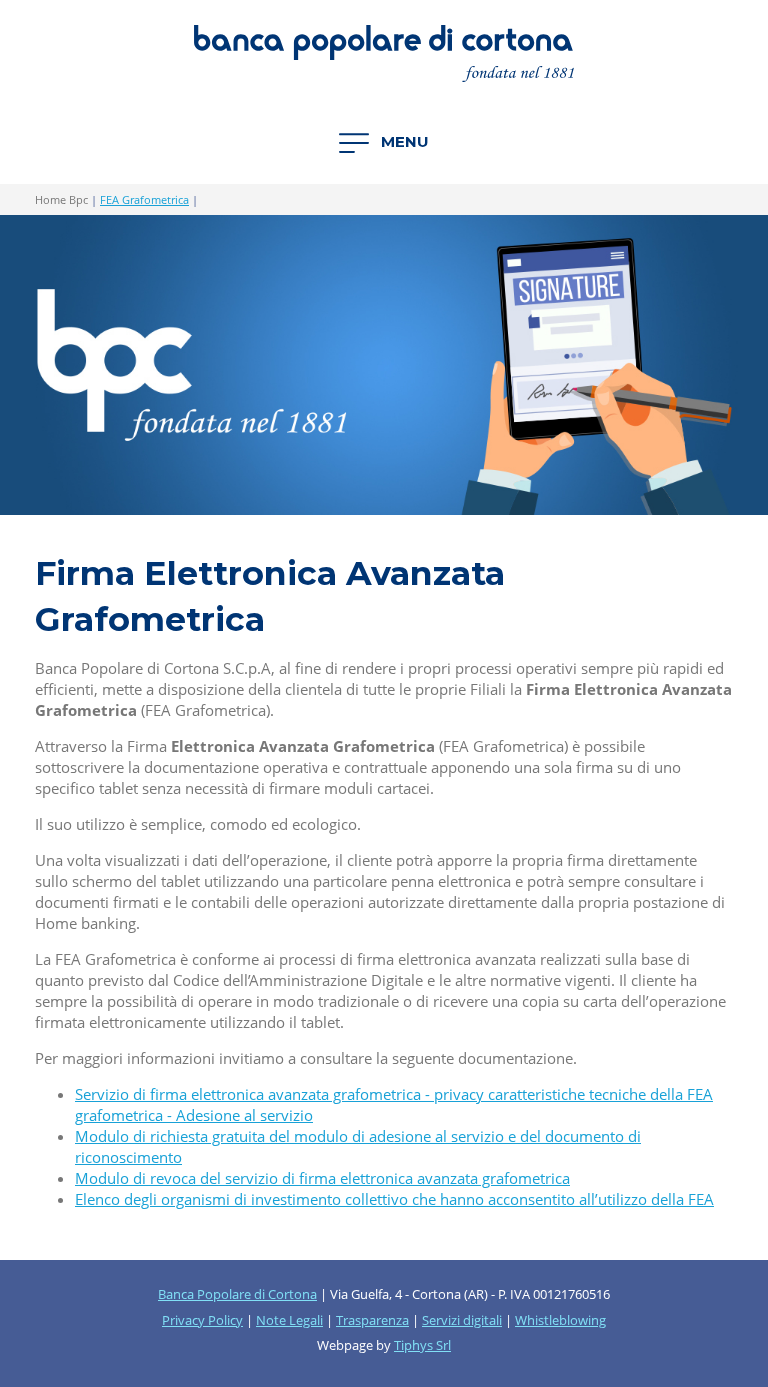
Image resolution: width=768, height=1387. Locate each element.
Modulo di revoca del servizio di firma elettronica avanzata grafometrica (322, 1178)
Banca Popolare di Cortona (237, 1294)
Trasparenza (372, 1320)
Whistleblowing (560, 1320)
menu (403, 141)
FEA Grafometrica (144, 199)
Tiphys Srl (422, 1345)
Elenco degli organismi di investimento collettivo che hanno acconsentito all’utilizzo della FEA (394, 1199)
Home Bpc (61, 199)
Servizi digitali (462, 1320)
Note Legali (289, 1320)
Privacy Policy (202, 1320)
